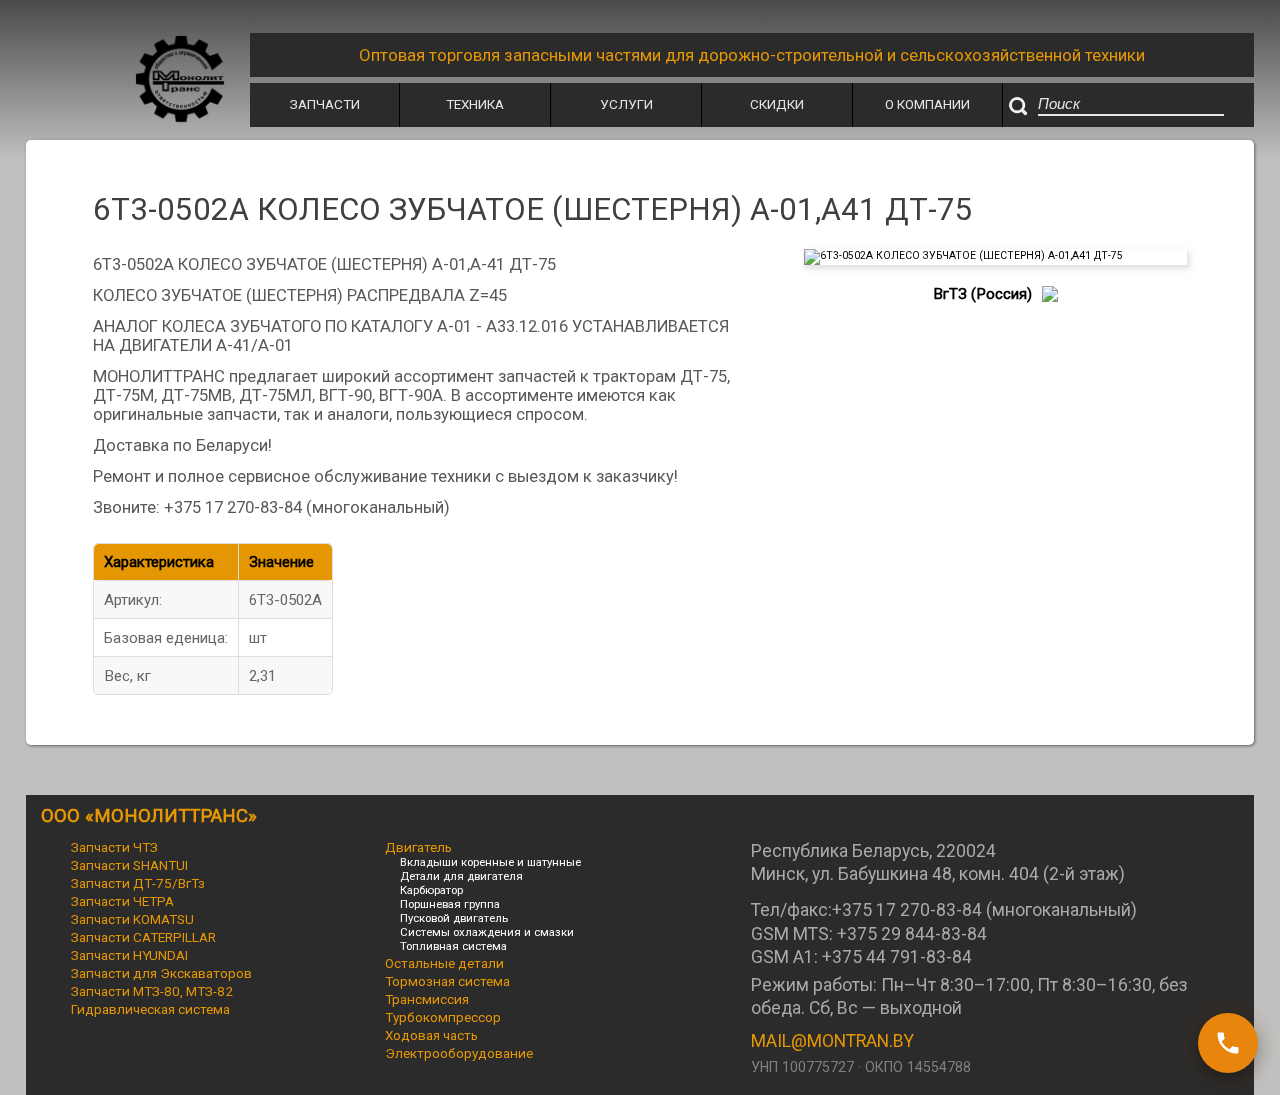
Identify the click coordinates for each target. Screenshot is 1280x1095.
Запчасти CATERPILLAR (143, 937)
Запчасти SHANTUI (129, 865)
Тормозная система (447, 981)
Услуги (626, 104)
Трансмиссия (427, 999)
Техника (475, 104)
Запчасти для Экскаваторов (161, 973)
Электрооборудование (459, 1053)
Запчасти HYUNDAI (129, 955)
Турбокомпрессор (443, 1017)
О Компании (927, 104)
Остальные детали (444, 963)
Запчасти (325, 104)
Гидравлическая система (150, 1009)
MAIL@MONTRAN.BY (832, 1041)
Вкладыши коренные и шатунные (490, 862)
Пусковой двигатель (454, 918)
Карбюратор (431, 890)
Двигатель (418, 847)
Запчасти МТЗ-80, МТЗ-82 (152, 991)
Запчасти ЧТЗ (114, 847)
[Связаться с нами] (1228, 1043)
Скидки (777, 104)
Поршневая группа (450, 904)
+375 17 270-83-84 (907, 910)
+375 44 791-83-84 (897, 957)
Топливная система (453, 946)
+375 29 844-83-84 (912, 934)
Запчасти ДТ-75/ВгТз (138, 883)
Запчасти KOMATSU (132, 919)
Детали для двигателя (461, 876)
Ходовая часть (431, 1035)
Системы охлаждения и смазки (487, 932)
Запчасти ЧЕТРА (122, 901)
